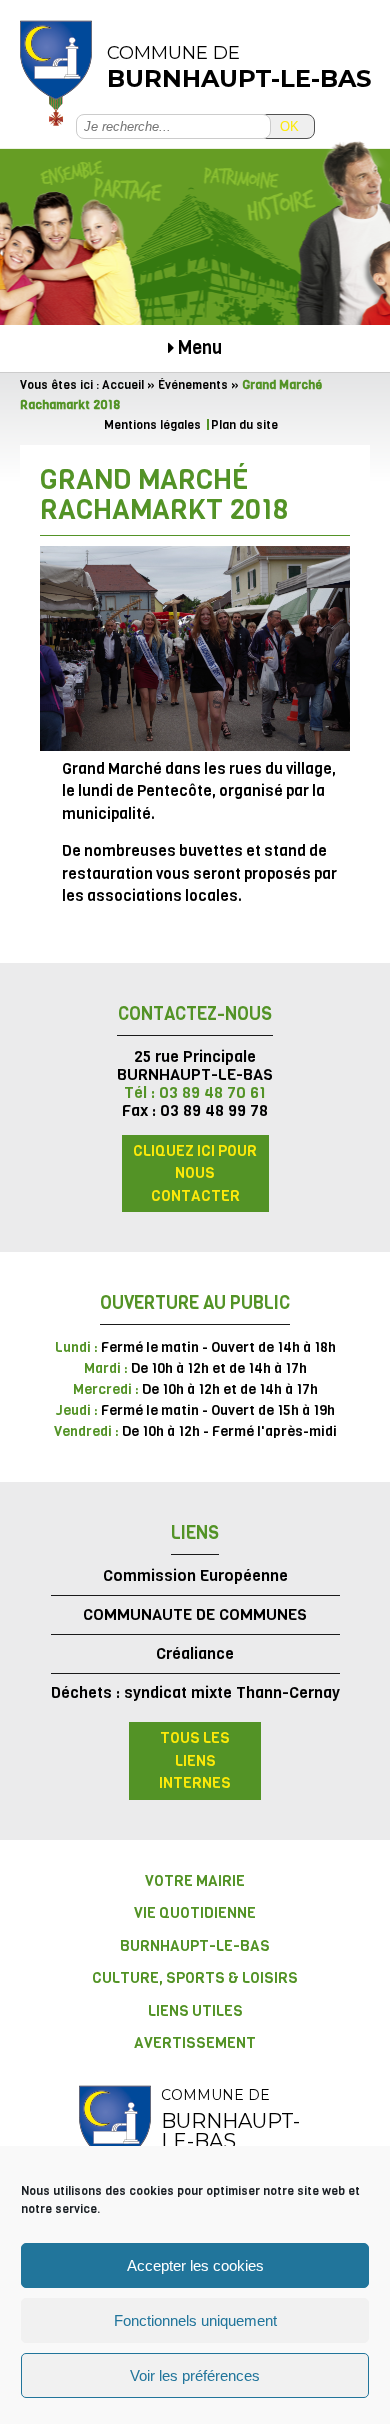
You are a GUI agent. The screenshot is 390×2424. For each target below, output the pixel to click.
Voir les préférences (195, 2375)
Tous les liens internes (195, 1760)
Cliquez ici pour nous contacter (195, 1173)
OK (289, 126)
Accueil (123, 385)
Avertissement (195, 2043)
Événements (193, 385)
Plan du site (244, 425)
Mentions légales (152, 425)
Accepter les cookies (195, 2265)
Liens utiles (195, 2011)
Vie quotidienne (195, 1913)
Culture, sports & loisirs (195, 1978)
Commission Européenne (195, 1575)
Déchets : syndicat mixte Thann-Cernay (195, 1692)
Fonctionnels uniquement (195, 2320)
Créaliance (195, 1653)
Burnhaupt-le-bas (195, 1946)
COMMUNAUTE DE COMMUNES (195, 1614)
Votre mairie (195, 1881)
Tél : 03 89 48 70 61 (195, 1092)
